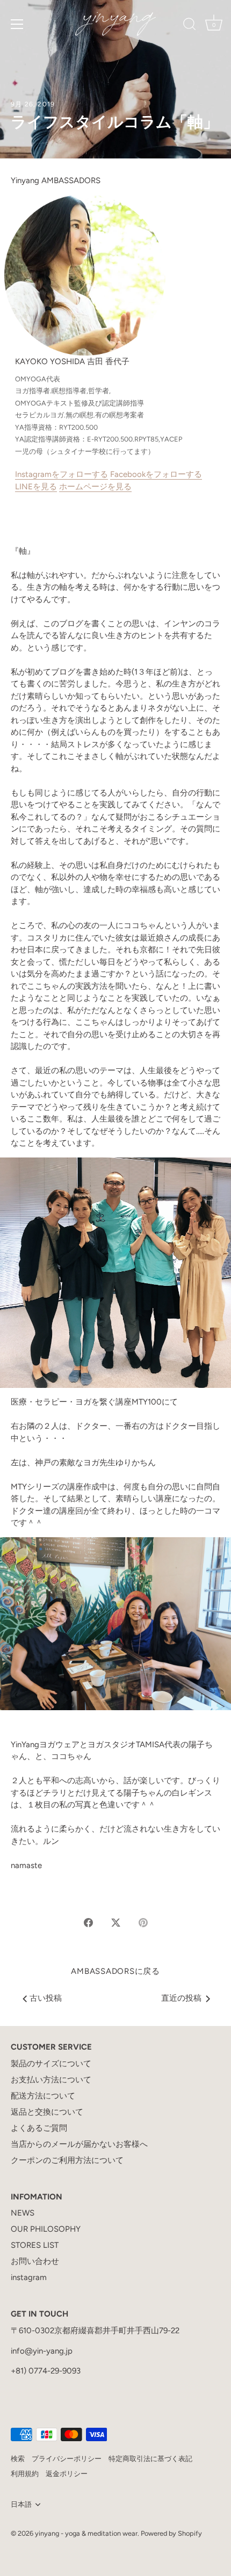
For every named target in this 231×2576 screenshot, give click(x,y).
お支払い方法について (51, 2080)
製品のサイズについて (51, 2064)
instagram (29, 2277)
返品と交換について (47, 2112)
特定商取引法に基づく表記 (150, 2459)
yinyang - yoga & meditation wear (86, 2533)
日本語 (21, 2504)
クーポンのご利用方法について (67, 2160)
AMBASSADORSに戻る (115, 1971)
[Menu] (17, 24)
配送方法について (43, 2096)
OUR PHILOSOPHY (46, 2229)
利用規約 (25, 2474)
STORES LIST (35, 2245)
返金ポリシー (67, 2474)
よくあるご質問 (39, 2128)
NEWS (23, 2213)
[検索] (190, 26)
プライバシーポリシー (67, 2459)
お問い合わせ (35, 2261)
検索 (18, 2459)
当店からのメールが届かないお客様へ (79, 2144)
